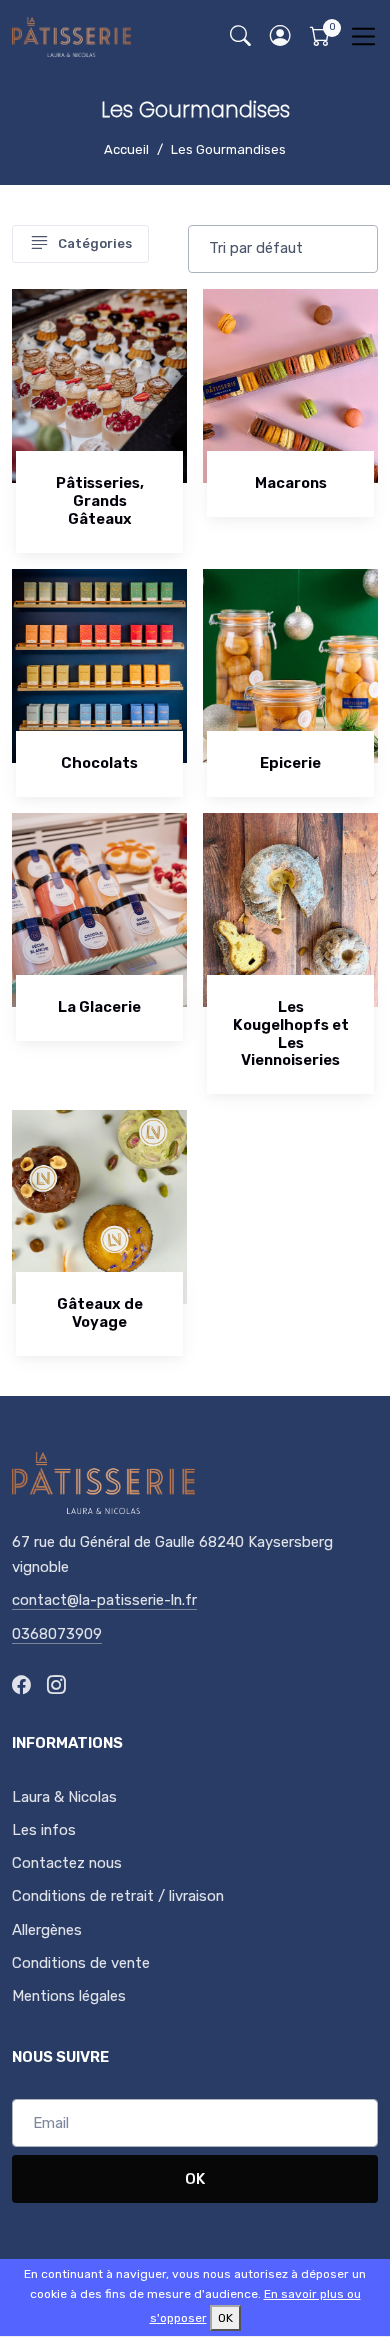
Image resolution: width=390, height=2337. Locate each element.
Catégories (95, 243)
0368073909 (57, 1634)
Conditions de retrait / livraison (118, 1896)
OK (195, 2179)
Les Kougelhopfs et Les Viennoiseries (291, 1034)
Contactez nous (67, 1863)
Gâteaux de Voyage (100, 1313)
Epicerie (290, 763)
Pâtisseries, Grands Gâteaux (100, 501)
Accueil (126, 149)
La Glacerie (99, 1007)
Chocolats (99, 763)
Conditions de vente (81, 1963)
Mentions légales (69, 1996)
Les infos (44, 1830)
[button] (280, 36)
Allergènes (47, 1930)
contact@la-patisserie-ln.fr (104, 1600)
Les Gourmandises (228, 149)
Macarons (291, 483)
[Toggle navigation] (363, 36)
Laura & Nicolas (64, 1797)
